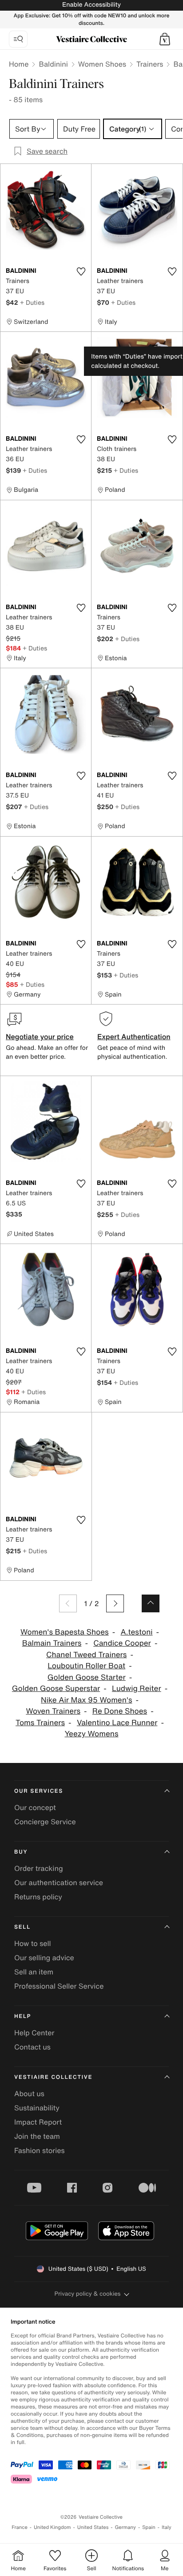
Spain (149, 2527)
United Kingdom (52, 2527)
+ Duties (32, 302)
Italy (167, 2527)
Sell (22, 1927)
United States (93, 2527)
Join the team (37, 2136)
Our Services (39, 1791)
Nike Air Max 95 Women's (86, 1700)
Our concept (35, 1807)
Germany (125, 2527)
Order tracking (39, 1868)
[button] (165, 39)
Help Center (34, 2033)
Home (19, 64)
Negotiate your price (40, 1037)
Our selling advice (44, 1958)
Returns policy (38, 1897)
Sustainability (37, 2108)
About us (29, 2093)
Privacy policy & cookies (88, 2294)
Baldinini (53, 64)
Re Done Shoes (120, 1711)
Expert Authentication (134, 1037)
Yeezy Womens (91, 1734)
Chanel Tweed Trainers (86, 1655)
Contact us (32, 2047)
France (20, 2527)
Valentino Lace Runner (117, 1723)
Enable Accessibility (91, 5)
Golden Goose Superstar (56, 1689)
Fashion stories (40, 2150)
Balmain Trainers (52, 1643)
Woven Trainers (53, 1711)
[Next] (115, 1603)
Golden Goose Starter (87, 1677)
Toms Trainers (40, 1723)
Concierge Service (45, 1822)
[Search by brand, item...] (18, 39)
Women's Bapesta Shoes (65, 1632)
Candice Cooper (122, 1643)
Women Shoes (102, 64)
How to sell (33, 1943)
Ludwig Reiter (137, 1689)
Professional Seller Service (59, 1986)
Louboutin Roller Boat (86, 1666)
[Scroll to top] (151, 1603)
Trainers (150, 64)
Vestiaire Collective (53, 2077)
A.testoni (136, 1632)
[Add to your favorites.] (81, 271)
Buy (21, 1852)
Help (23, 2016)
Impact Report (38, 2122)
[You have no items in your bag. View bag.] (165, 39)
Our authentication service (59, 1882)
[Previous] (68, 1603)
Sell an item (34, 1972)
